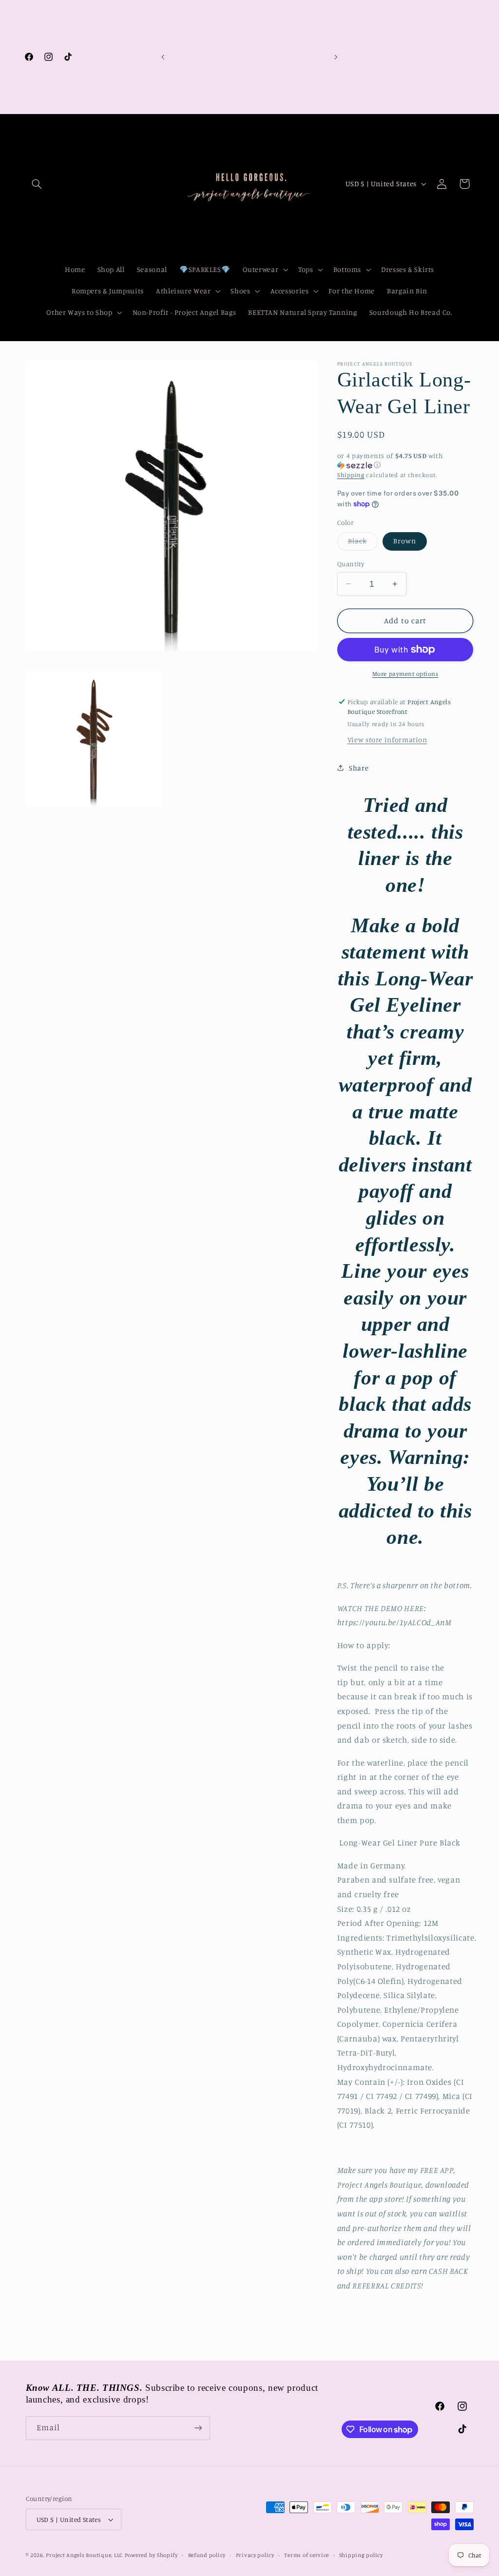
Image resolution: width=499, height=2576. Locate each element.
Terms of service (307, 2555)
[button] (37, 184)
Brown (405, 541)
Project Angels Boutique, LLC (84, 2555)
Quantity (351, 564)
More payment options (405, 674)
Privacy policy (255, 2555)
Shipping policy (361, 2555)
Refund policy (207, 2555)
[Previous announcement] (163, 57)
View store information (387, 740)
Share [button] (359, 768)
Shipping (351, 475)
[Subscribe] (198, 2428)
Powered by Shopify (151, 2555)
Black (363, 543)
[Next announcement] (336, 57)
